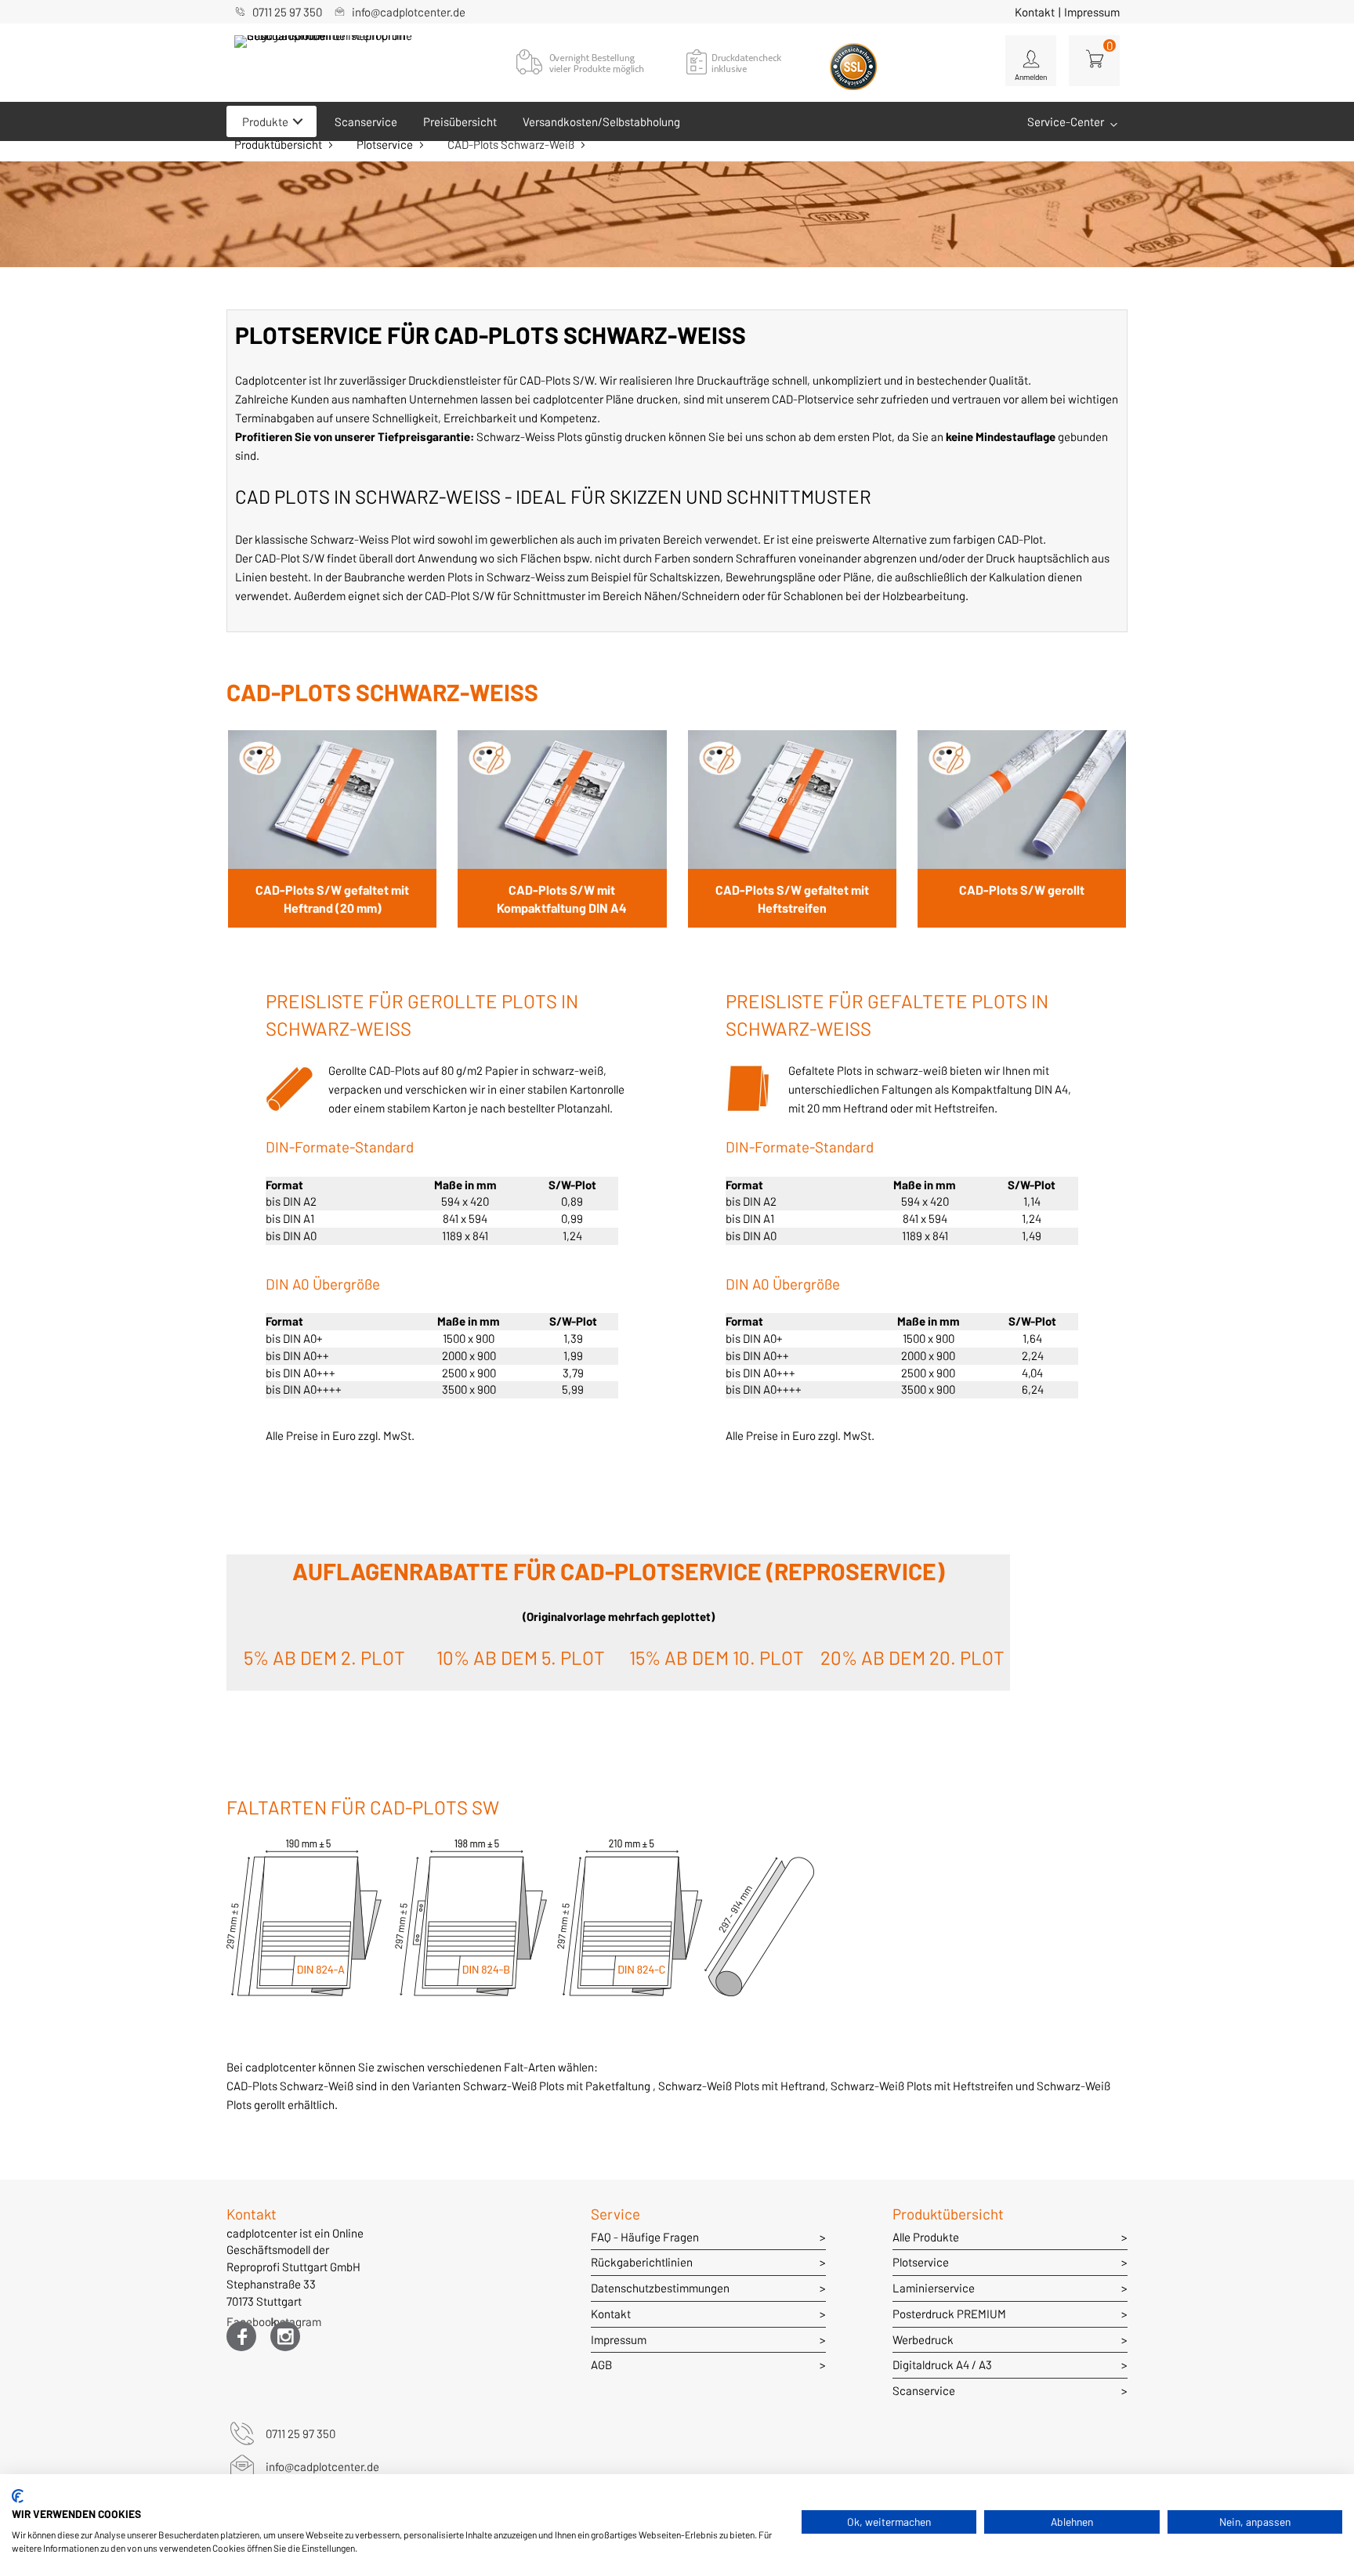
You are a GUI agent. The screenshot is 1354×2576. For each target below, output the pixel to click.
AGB (601, 2364)
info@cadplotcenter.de (409, 12)
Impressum (1092, 12)
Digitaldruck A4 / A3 (942, 2364)
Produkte (265, 121)
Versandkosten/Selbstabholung (601, 121)
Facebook (241, 2325)
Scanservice (366, 121)
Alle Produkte (926, 2237)
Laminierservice (934, 2288)
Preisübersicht (460, 121)
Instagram (285, 2325)
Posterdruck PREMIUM (949, 2314)
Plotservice (385, 144)
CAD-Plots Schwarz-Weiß (511, 144)
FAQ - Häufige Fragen (645, 2237)
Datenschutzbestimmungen (660, 2288)
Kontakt (1035, 12)
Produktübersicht (278, 144)
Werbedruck (923, 2339)
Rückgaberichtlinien (642, 2262)
